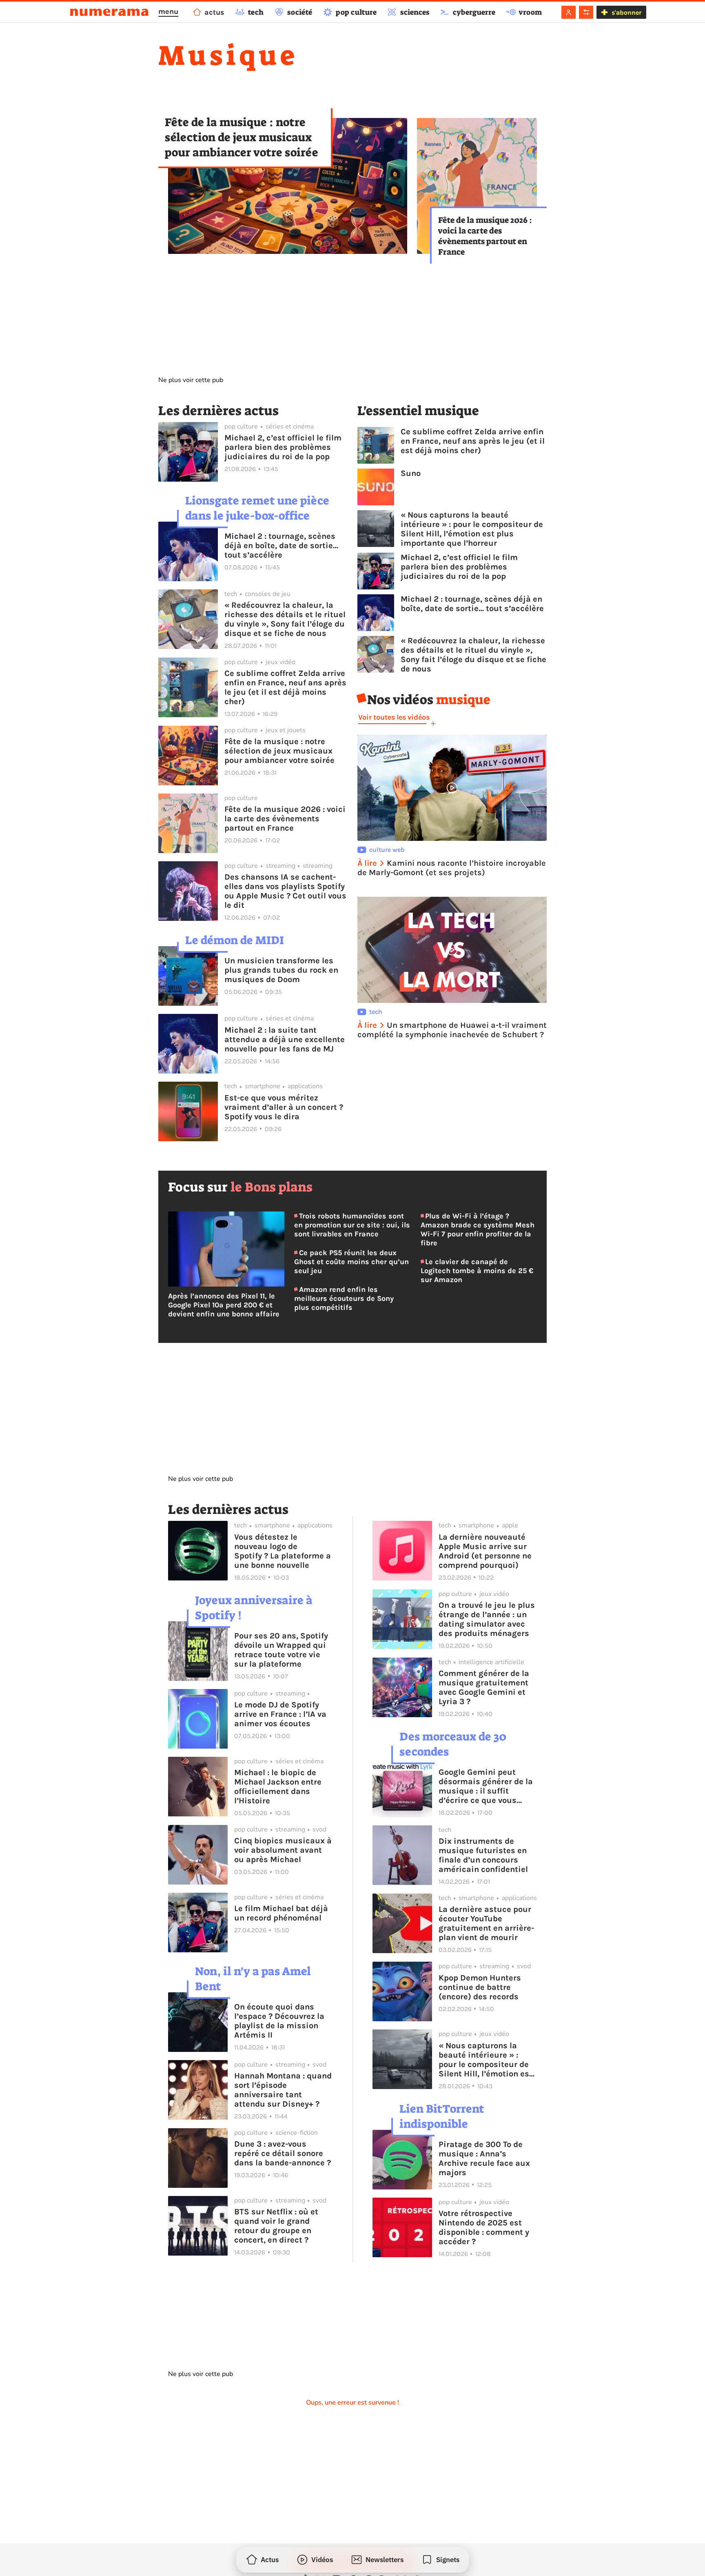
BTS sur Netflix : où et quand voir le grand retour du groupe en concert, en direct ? (276, 2226)
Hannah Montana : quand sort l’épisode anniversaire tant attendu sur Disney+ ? (283, 2090)
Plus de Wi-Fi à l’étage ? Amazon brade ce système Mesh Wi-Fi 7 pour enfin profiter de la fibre (478, 1229)
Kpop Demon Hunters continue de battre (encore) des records (480, 1987)
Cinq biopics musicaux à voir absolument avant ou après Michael (283, 1850)
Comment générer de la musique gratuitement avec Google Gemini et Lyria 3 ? (484, 1687)
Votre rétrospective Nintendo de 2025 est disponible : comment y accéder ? (484, 2227)
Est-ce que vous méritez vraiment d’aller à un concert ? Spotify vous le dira (284, 1107)
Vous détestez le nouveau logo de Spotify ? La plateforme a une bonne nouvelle (283, 1551)
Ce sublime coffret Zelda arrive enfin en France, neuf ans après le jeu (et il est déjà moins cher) (285, 687)
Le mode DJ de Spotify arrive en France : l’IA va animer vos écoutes (280, 1714)
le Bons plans (272, 1187)
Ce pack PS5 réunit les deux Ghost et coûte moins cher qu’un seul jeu (351, 1262)
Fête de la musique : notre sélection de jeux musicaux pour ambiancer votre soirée (242, 137)
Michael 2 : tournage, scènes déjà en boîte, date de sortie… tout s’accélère (281, 546)
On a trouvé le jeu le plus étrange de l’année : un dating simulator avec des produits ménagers (487, 1619)
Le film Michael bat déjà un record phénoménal (281, 1913)
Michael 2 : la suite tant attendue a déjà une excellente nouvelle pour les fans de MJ (285, 1039)
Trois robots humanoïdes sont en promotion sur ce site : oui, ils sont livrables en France (352, 1225)
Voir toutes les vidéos (394, 717)
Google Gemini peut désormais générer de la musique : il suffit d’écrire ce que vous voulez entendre (486, 1786)
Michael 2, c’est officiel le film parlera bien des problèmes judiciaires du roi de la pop (283, 447)
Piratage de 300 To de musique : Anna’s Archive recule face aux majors (484, 2158)
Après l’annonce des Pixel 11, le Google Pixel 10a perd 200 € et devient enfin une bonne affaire (224, 1305)
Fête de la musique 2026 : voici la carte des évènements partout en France (485, 236)
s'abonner (626, 12)
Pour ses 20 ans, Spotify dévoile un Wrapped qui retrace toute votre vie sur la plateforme (281, 1650)
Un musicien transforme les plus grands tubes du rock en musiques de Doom (281, 970)
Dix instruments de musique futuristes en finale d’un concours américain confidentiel (483, 1855)
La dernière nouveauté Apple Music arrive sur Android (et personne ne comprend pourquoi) (485, 1551)
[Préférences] (586, 12)
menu (168, 11)
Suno (411, 473)
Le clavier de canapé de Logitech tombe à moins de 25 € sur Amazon (477, 1271)
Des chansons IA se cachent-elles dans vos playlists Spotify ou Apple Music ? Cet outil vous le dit (285, 891)
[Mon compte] (569, 12)
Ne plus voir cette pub (191, 380)
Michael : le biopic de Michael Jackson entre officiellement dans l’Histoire (278, 1787)
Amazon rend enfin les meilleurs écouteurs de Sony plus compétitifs (344, 1298)
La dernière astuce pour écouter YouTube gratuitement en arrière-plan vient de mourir (486, 1923)
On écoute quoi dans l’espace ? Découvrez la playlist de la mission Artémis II (279, 2021)
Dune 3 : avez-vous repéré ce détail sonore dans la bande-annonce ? (283, 2153)
